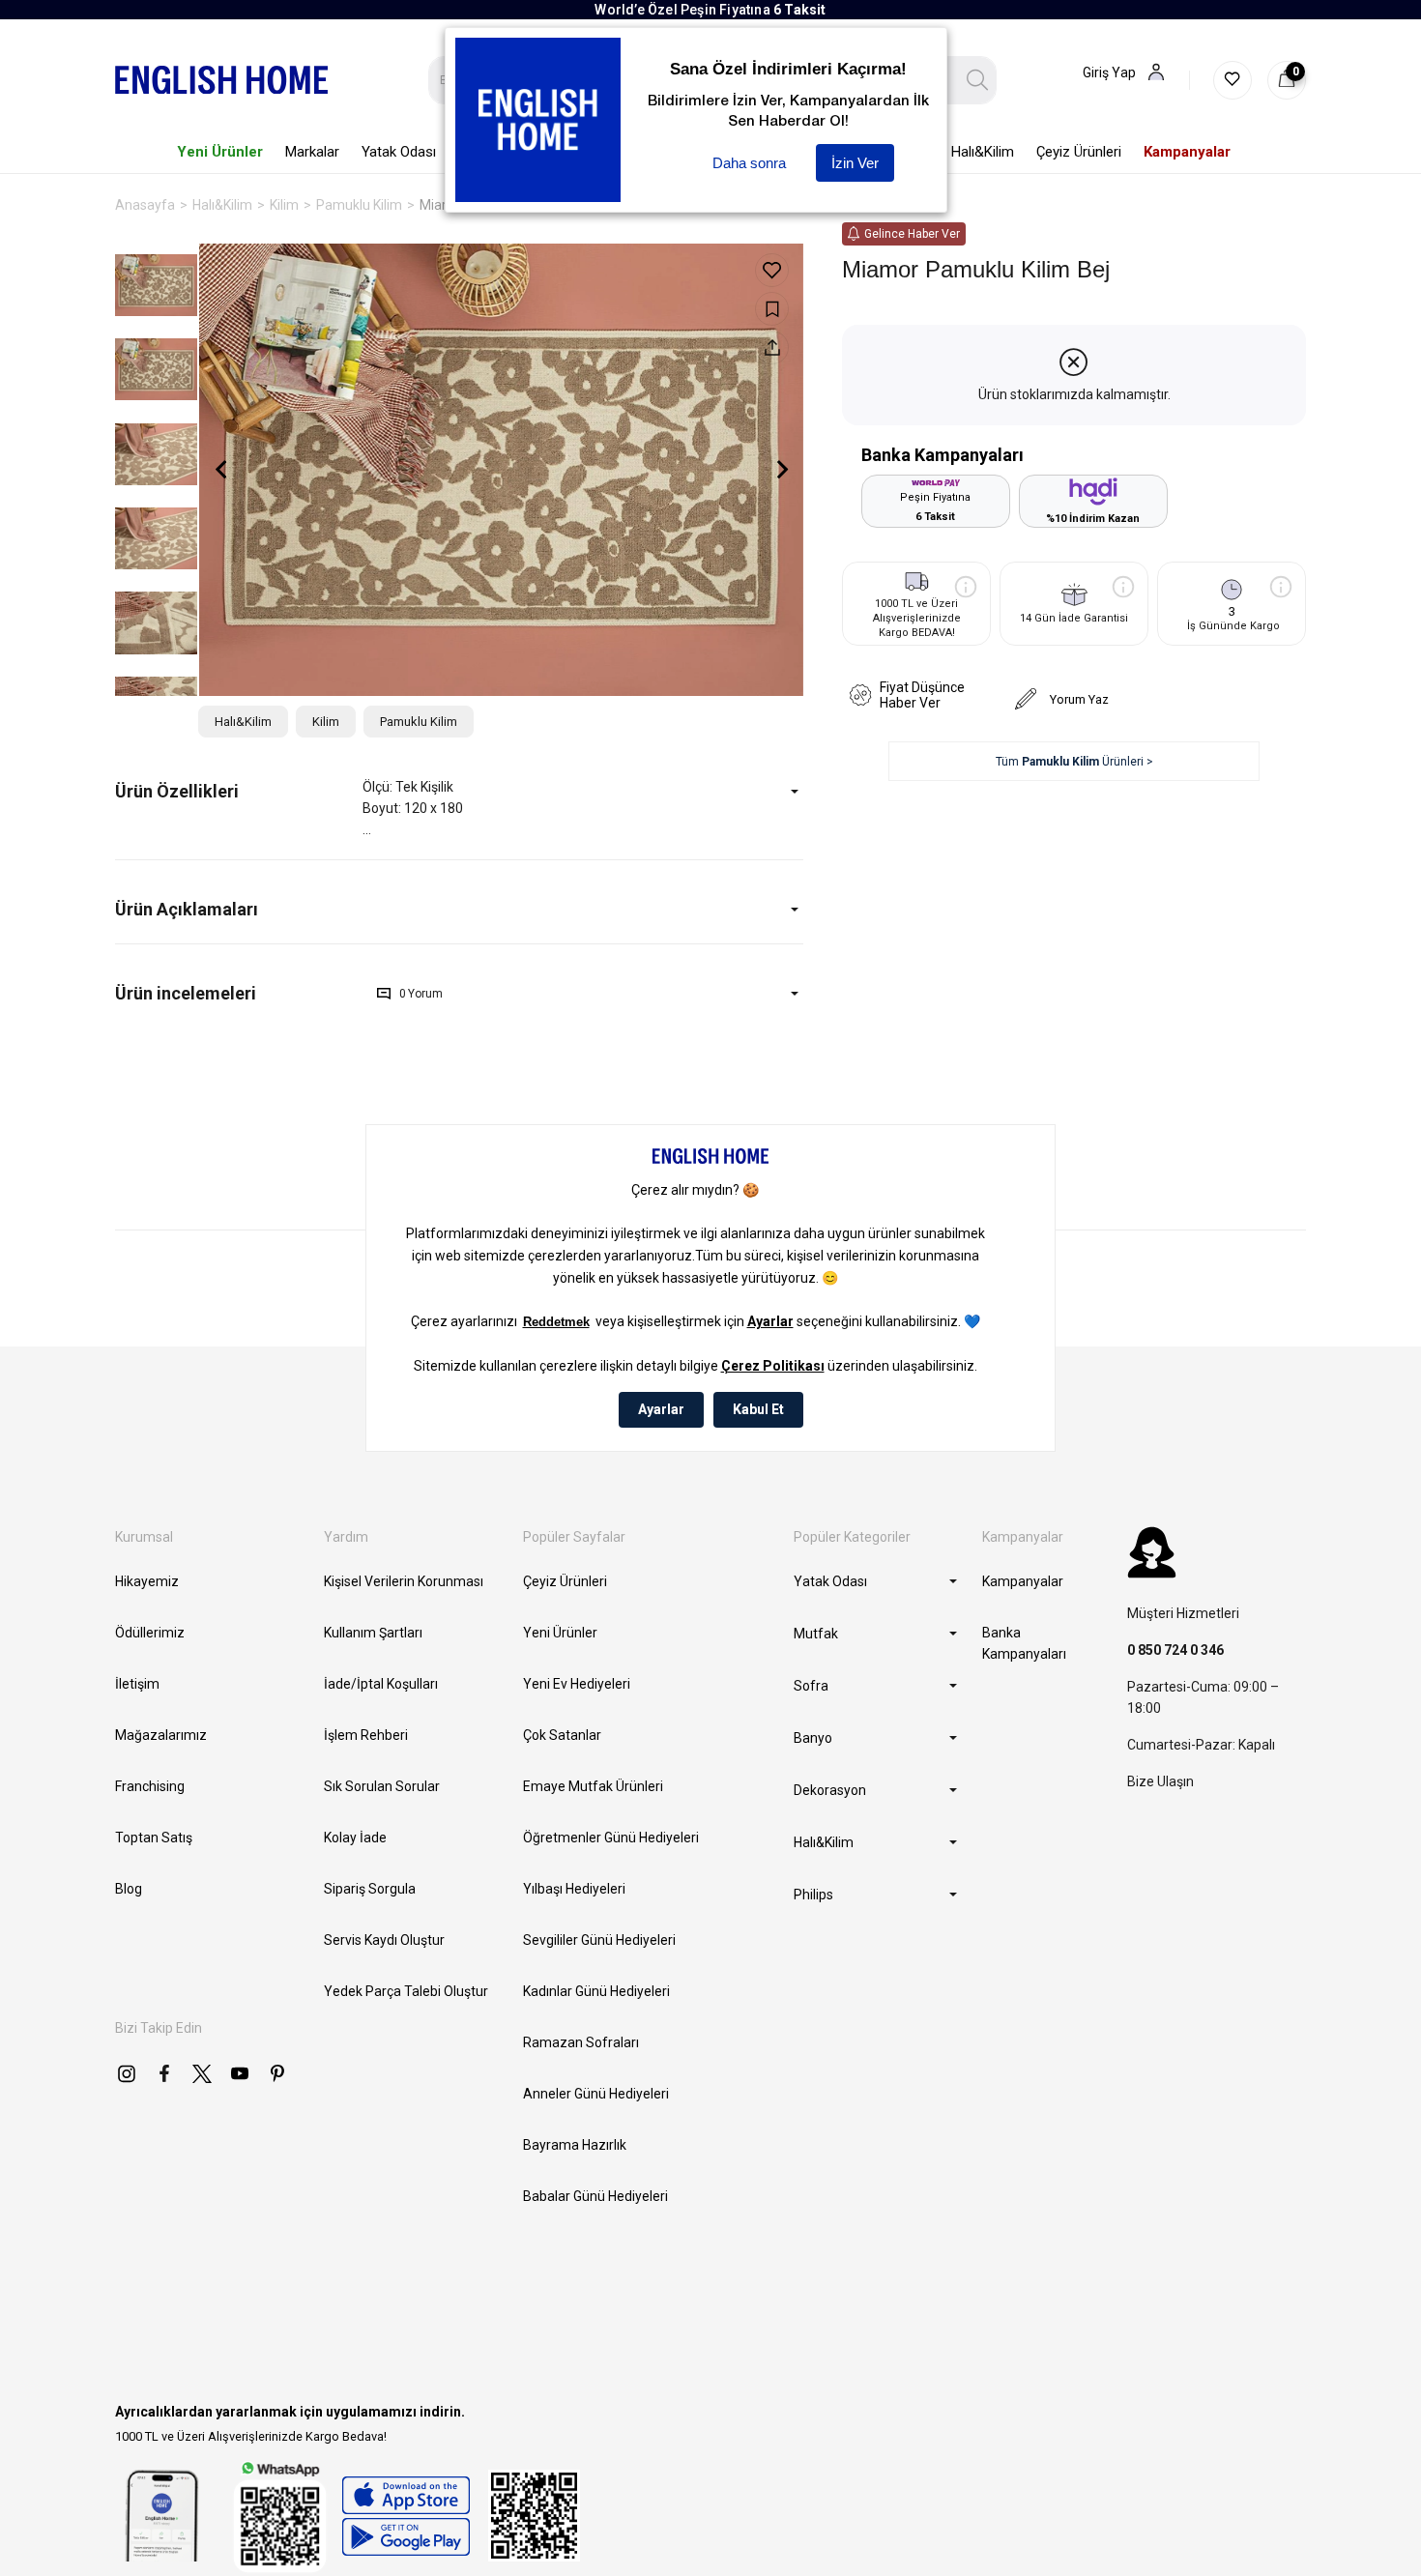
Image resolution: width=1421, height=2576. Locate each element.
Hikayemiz (147, 1581)
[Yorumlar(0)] (239, 993)
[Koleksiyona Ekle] (772, 309)
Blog (129, 1889)
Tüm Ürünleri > (1074, 762)
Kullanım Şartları (373, 1633)
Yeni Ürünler (560, 1633)
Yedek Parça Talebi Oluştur (406, 1991)
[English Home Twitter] (202, 2073)
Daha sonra (749, 163)
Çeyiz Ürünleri (565, 1581)
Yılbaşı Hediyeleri (574, 1889)
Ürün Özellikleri (177, 791)
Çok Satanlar (562, 1735)
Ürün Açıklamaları (187, 909)
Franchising (150, 1786)
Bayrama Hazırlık (575, 2145)
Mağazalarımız (161, 1735)
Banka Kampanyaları (1024, 1643)
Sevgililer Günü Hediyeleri (599, 1940)
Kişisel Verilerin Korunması (404, 1581)
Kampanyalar (1023, 1581)
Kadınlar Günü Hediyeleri (596, 1991)
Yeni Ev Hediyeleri (577, 1684)
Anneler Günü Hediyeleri (596, 2094)
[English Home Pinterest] (277, 2073)
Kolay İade (355, 1838)
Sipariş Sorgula (370, 1889)
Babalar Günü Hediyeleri (595, 2196)
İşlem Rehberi (366, 1735)
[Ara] (978, 80)
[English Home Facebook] (164, 2073)
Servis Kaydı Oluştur (384, 1940)
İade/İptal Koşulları (381, 1684)
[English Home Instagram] (127, 2073)
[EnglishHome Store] (406, 2516)
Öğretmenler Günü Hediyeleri (611, 1838)
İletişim (137, 1684)
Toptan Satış (154, 1838)
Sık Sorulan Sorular (382, 1786)
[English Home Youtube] (240, 2073)
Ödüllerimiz (150, 1633)
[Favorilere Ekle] (772, 270)
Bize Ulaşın (1160, 1781)
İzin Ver (855, 163)
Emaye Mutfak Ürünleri (593, 1786)
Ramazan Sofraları (581, 2042)
